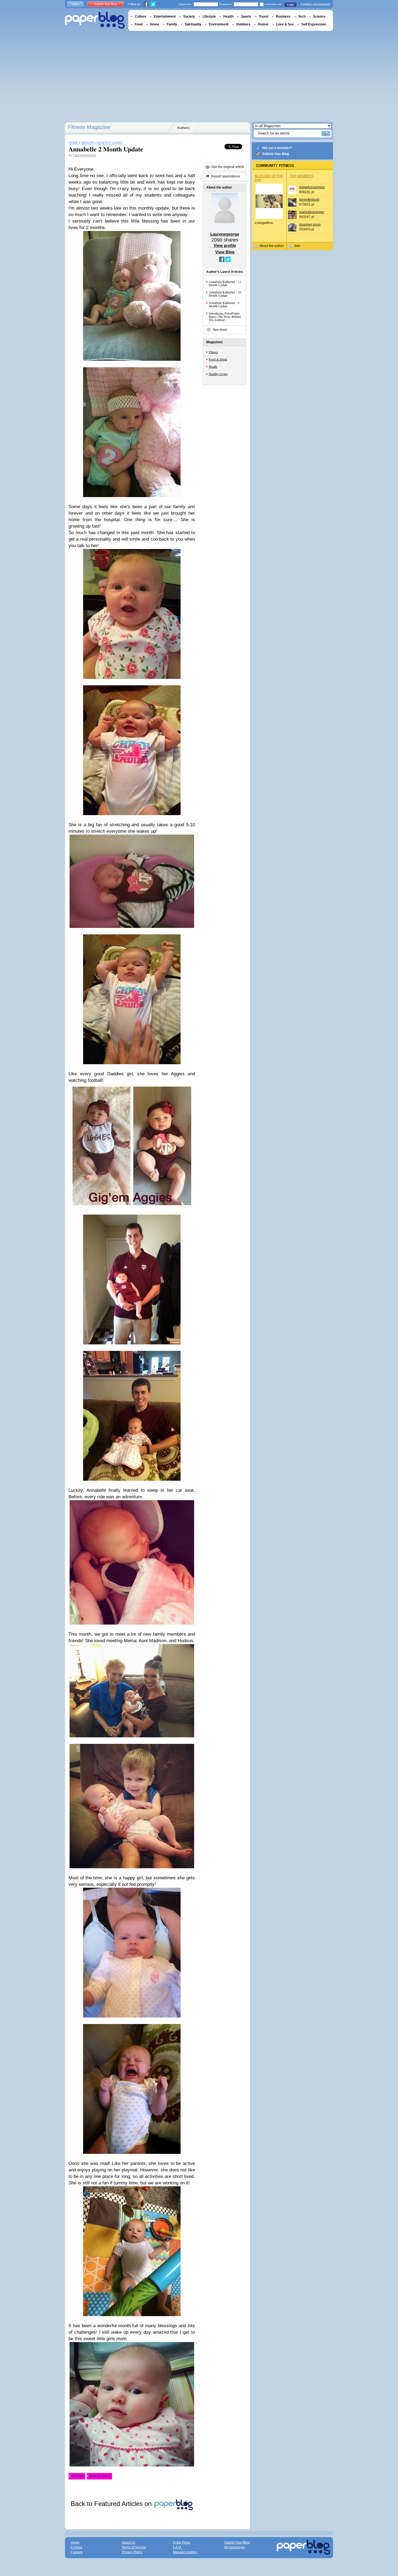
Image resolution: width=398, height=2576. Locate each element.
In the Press (182, 2542)
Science (319, 16)
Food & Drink (218, 359)
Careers (77, 2552)
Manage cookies (185, 2552)
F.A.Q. (177, 2547)
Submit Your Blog (276, 154)
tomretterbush (309, 200)
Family (172, 24)
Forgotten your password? (316, 4)
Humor (263, 24)
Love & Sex (285, 24)
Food (139, 24)
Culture (141, 16)
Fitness (213, 352)
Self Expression (314, 24)
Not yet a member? (277, 148)
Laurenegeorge (85, 155)
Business (283, 16)
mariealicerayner (312, 212)
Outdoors (243, 24)
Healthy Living (218, 374)
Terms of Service (134, 2547)
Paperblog (95, 20)
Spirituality (193, 24)
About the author (272, 246)
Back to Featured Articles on (112, 2504)
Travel (264, 16)
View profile (225, 245)
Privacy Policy (132, 2552)
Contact (76, 2547)
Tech (302, 16)
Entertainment (165, 16)
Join (297, 246)
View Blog (225, 252)
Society (189, 16)
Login (291, 5)
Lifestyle (209, 16)
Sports (246, 16)
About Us (129, 2542)
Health (213, 366)
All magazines (235, 2547)
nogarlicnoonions (312, 187)
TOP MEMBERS (302, 176)
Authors (183, 128)
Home (75, 4)
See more (220, 330)
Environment (219, 24)
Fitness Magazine (89, 127)
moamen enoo (310, 224)
